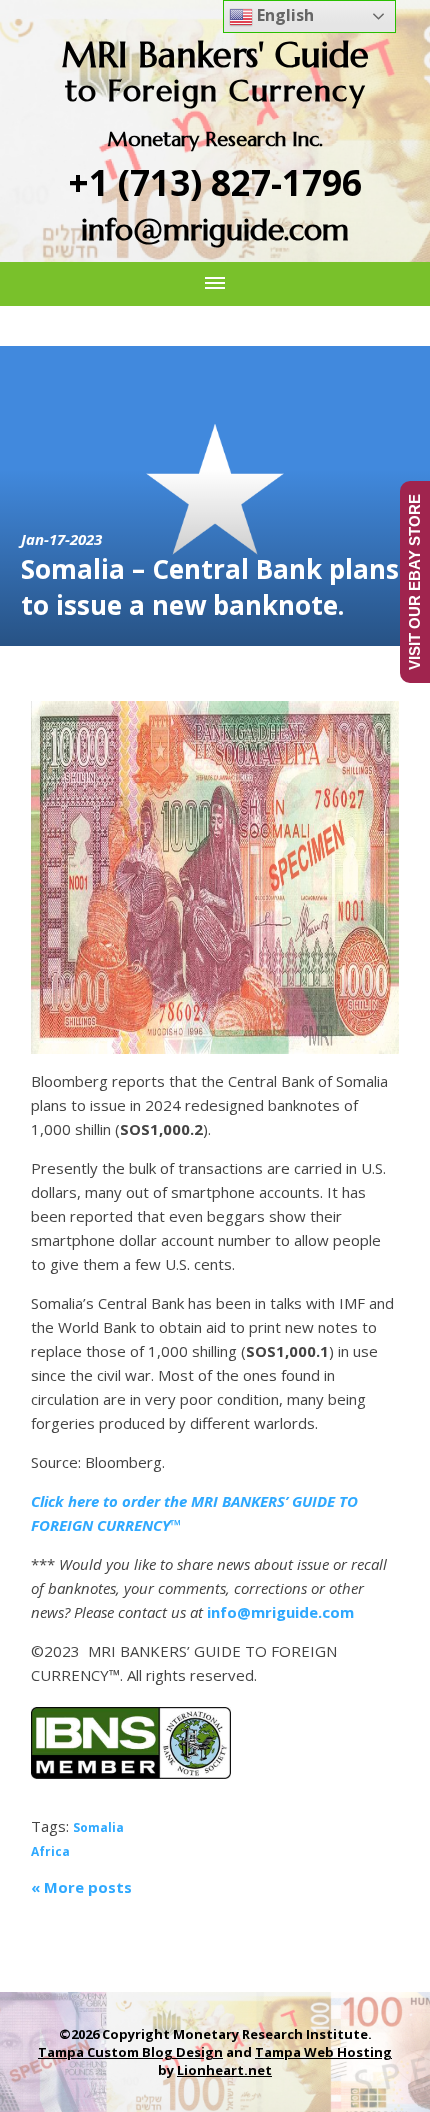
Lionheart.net (224, 2070)
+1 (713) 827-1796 (215, 182)
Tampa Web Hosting (323, 2052)
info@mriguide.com (215, 229)
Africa (50, 1851)
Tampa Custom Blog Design (130, 2052)
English (283, 15)
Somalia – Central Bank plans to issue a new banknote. (210, 587)
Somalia (98, 1827)
